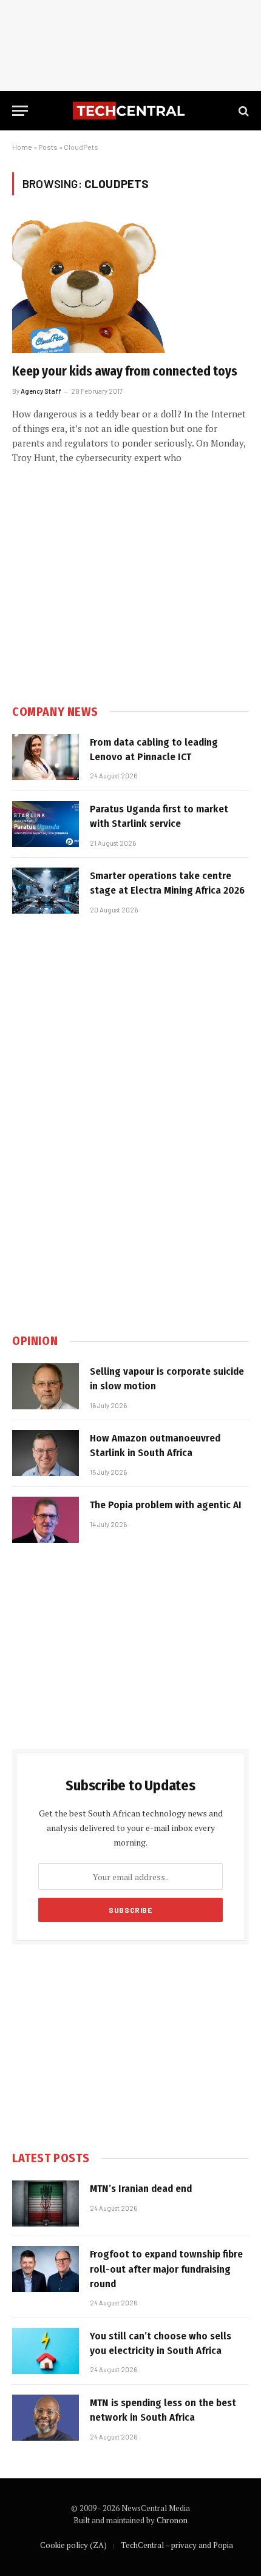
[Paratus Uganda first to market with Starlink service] (46, 824)
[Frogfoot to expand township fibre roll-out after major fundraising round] (46, 2269)
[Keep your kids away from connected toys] (130, 286)
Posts (48, 147)
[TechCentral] (130, 111)
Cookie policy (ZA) (73, 2545)
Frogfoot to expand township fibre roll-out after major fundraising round (166, 2269)
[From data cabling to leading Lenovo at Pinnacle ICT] (46, 757)
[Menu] (20, 111)
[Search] (242, 111)
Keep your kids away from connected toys (125, 371)
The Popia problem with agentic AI (166, 1505)
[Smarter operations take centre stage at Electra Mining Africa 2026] (46, 891)
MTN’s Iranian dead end (141, 2189)
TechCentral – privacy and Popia (177, 2545)
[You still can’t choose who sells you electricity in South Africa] (46, 2351)
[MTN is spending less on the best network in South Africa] (46, 2418)
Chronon (172, 2520)
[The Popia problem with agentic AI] (46, 1520)
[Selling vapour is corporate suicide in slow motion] (46, 1386)
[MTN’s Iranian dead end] (46, 2203)
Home (22, 147)
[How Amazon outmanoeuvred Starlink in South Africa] (46, 1453)
